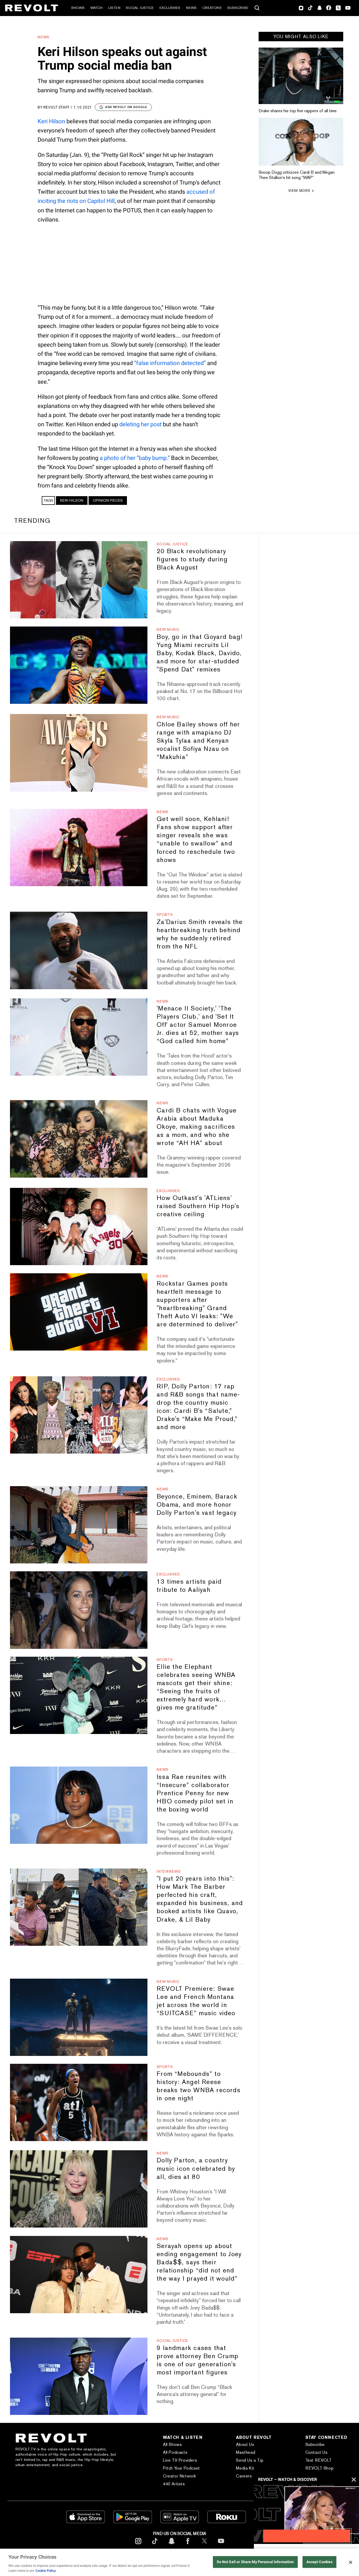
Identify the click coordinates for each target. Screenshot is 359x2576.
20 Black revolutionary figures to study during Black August (192, 559)
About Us (245, 2444)
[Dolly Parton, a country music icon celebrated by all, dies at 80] (79, 2189)
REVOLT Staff (57, 107)
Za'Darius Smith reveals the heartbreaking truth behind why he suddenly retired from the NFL (200, 934)
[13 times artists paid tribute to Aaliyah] (79, 1610)
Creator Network (179, 2476)
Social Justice (140, 8)
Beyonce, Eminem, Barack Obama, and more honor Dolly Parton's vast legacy (197, 1504)
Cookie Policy (46, 2571)
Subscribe (238, 8)
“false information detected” (170, 363)
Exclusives (170, 8)
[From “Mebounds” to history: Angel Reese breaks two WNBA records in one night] (79, 2102)
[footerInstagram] (138, 2545)
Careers (244, 2476)
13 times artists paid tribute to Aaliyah (189, 1585)
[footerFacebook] (188, 2545)
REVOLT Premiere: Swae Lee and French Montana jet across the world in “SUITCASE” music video (196, 2001)
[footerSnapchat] (171, 2545)
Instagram (301, 8)
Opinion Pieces (108, 500)
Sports (165, 915)
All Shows (172, 2444)
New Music (168, 629)
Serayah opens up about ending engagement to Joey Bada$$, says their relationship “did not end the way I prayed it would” (199, 2262)
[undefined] (301, 76)
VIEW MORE (299, 191)
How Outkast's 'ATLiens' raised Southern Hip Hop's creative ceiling (198, 1206)
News (191, 8)
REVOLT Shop (320, 2468)
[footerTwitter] (204, 2545)
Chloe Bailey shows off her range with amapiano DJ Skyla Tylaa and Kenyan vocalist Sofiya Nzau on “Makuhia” (198, 740)
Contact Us (317, 2452)
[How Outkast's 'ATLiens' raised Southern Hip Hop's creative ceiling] (79, 1227)
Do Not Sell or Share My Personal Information (255, 2562)
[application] (306, 2514)
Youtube (348, 8)
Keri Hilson (51, 121)
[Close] (351, 2562)
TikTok (310, 8)
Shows (78, 8)
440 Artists (174, 2484)
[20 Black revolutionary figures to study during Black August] (79, 580)
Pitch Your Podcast (181, 2468)
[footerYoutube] (221, 2545)
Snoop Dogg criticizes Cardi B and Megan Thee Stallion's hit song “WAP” (297, 175)
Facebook (329, 8)
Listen (114, 8)
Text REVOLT (319, 2460)
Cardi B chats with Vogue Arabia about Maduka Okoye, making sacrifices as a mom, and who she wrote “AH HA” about (197, 1127)
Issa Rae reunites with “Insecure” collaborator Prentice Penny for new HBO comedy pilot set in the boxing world (195, 1793)
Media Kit (245, 2468)
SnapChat (319, 8)
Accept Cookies (320, 2562)
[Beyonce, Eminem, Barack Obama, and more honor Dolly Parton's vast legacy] (79, 1525)
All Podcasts (175, 2452)
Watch (96, 8)
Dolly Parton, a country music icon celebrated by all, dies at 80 (196, 2168)
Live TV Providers (180, 2460)
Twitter (338, 8)
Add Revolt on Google (126, 107)
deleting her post (140, 424)
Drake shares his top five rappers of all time (298, 111)
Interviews (169, 1871)
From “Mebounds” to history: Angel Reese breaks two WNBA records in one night (199, 2086)
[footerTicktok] (155, 2545)
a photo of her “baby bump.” (135, 458)
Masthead (246, 2452)
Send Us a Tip (250, 2460)
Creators (212, 8)
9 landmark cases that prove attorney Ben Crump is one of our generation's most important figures (198, 2360)
